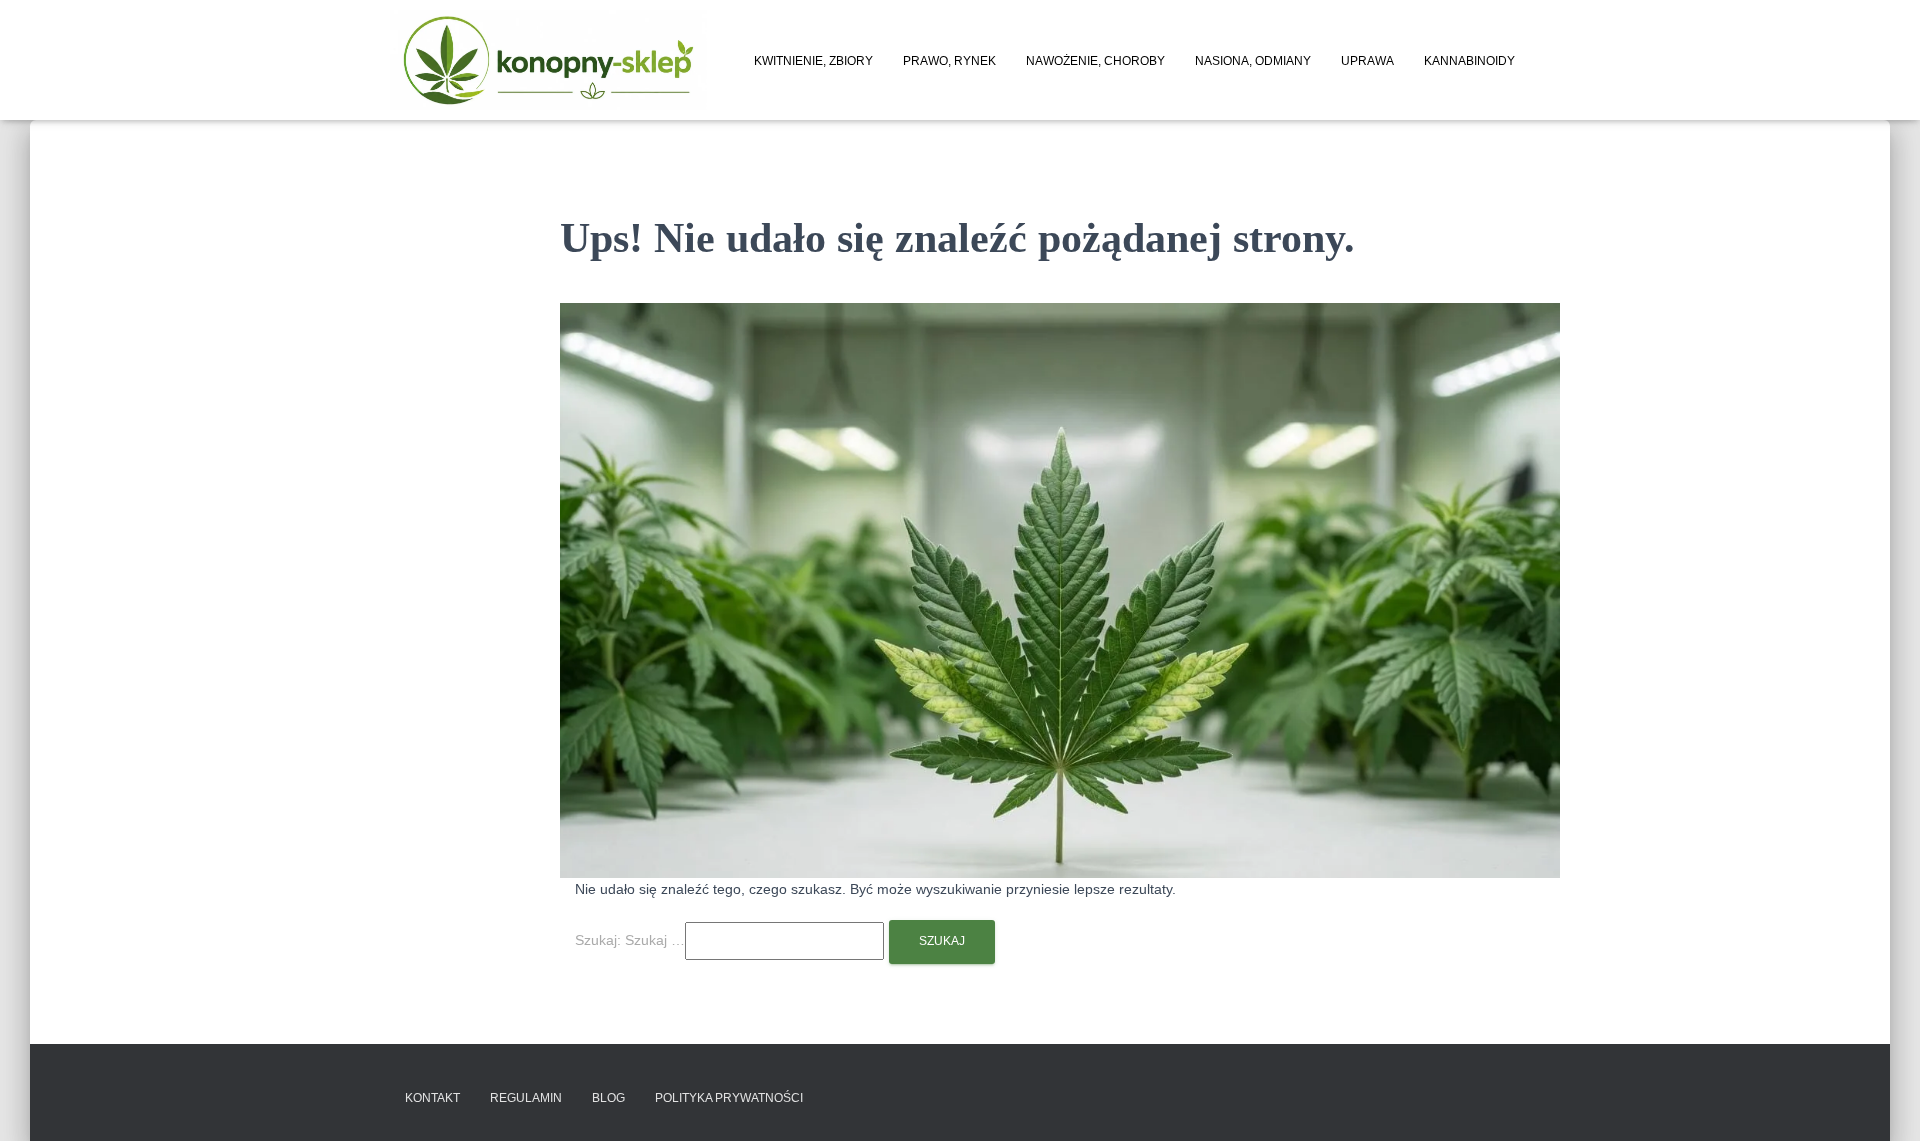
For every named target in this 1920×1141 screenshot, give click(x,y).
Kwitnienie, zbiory (813, 61)
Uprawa (1367, 61)
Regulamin (526, 1098)
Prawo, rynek (949, 61)
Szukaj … (655, 940)
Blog (608, 1098)
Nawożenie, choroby (1095, 61)
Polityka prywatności (729, 1098)
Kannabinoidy (1469, 61)
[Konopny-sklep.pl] (548, 60)
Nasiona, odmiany (1253, 61)
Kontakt (432, 1098)
